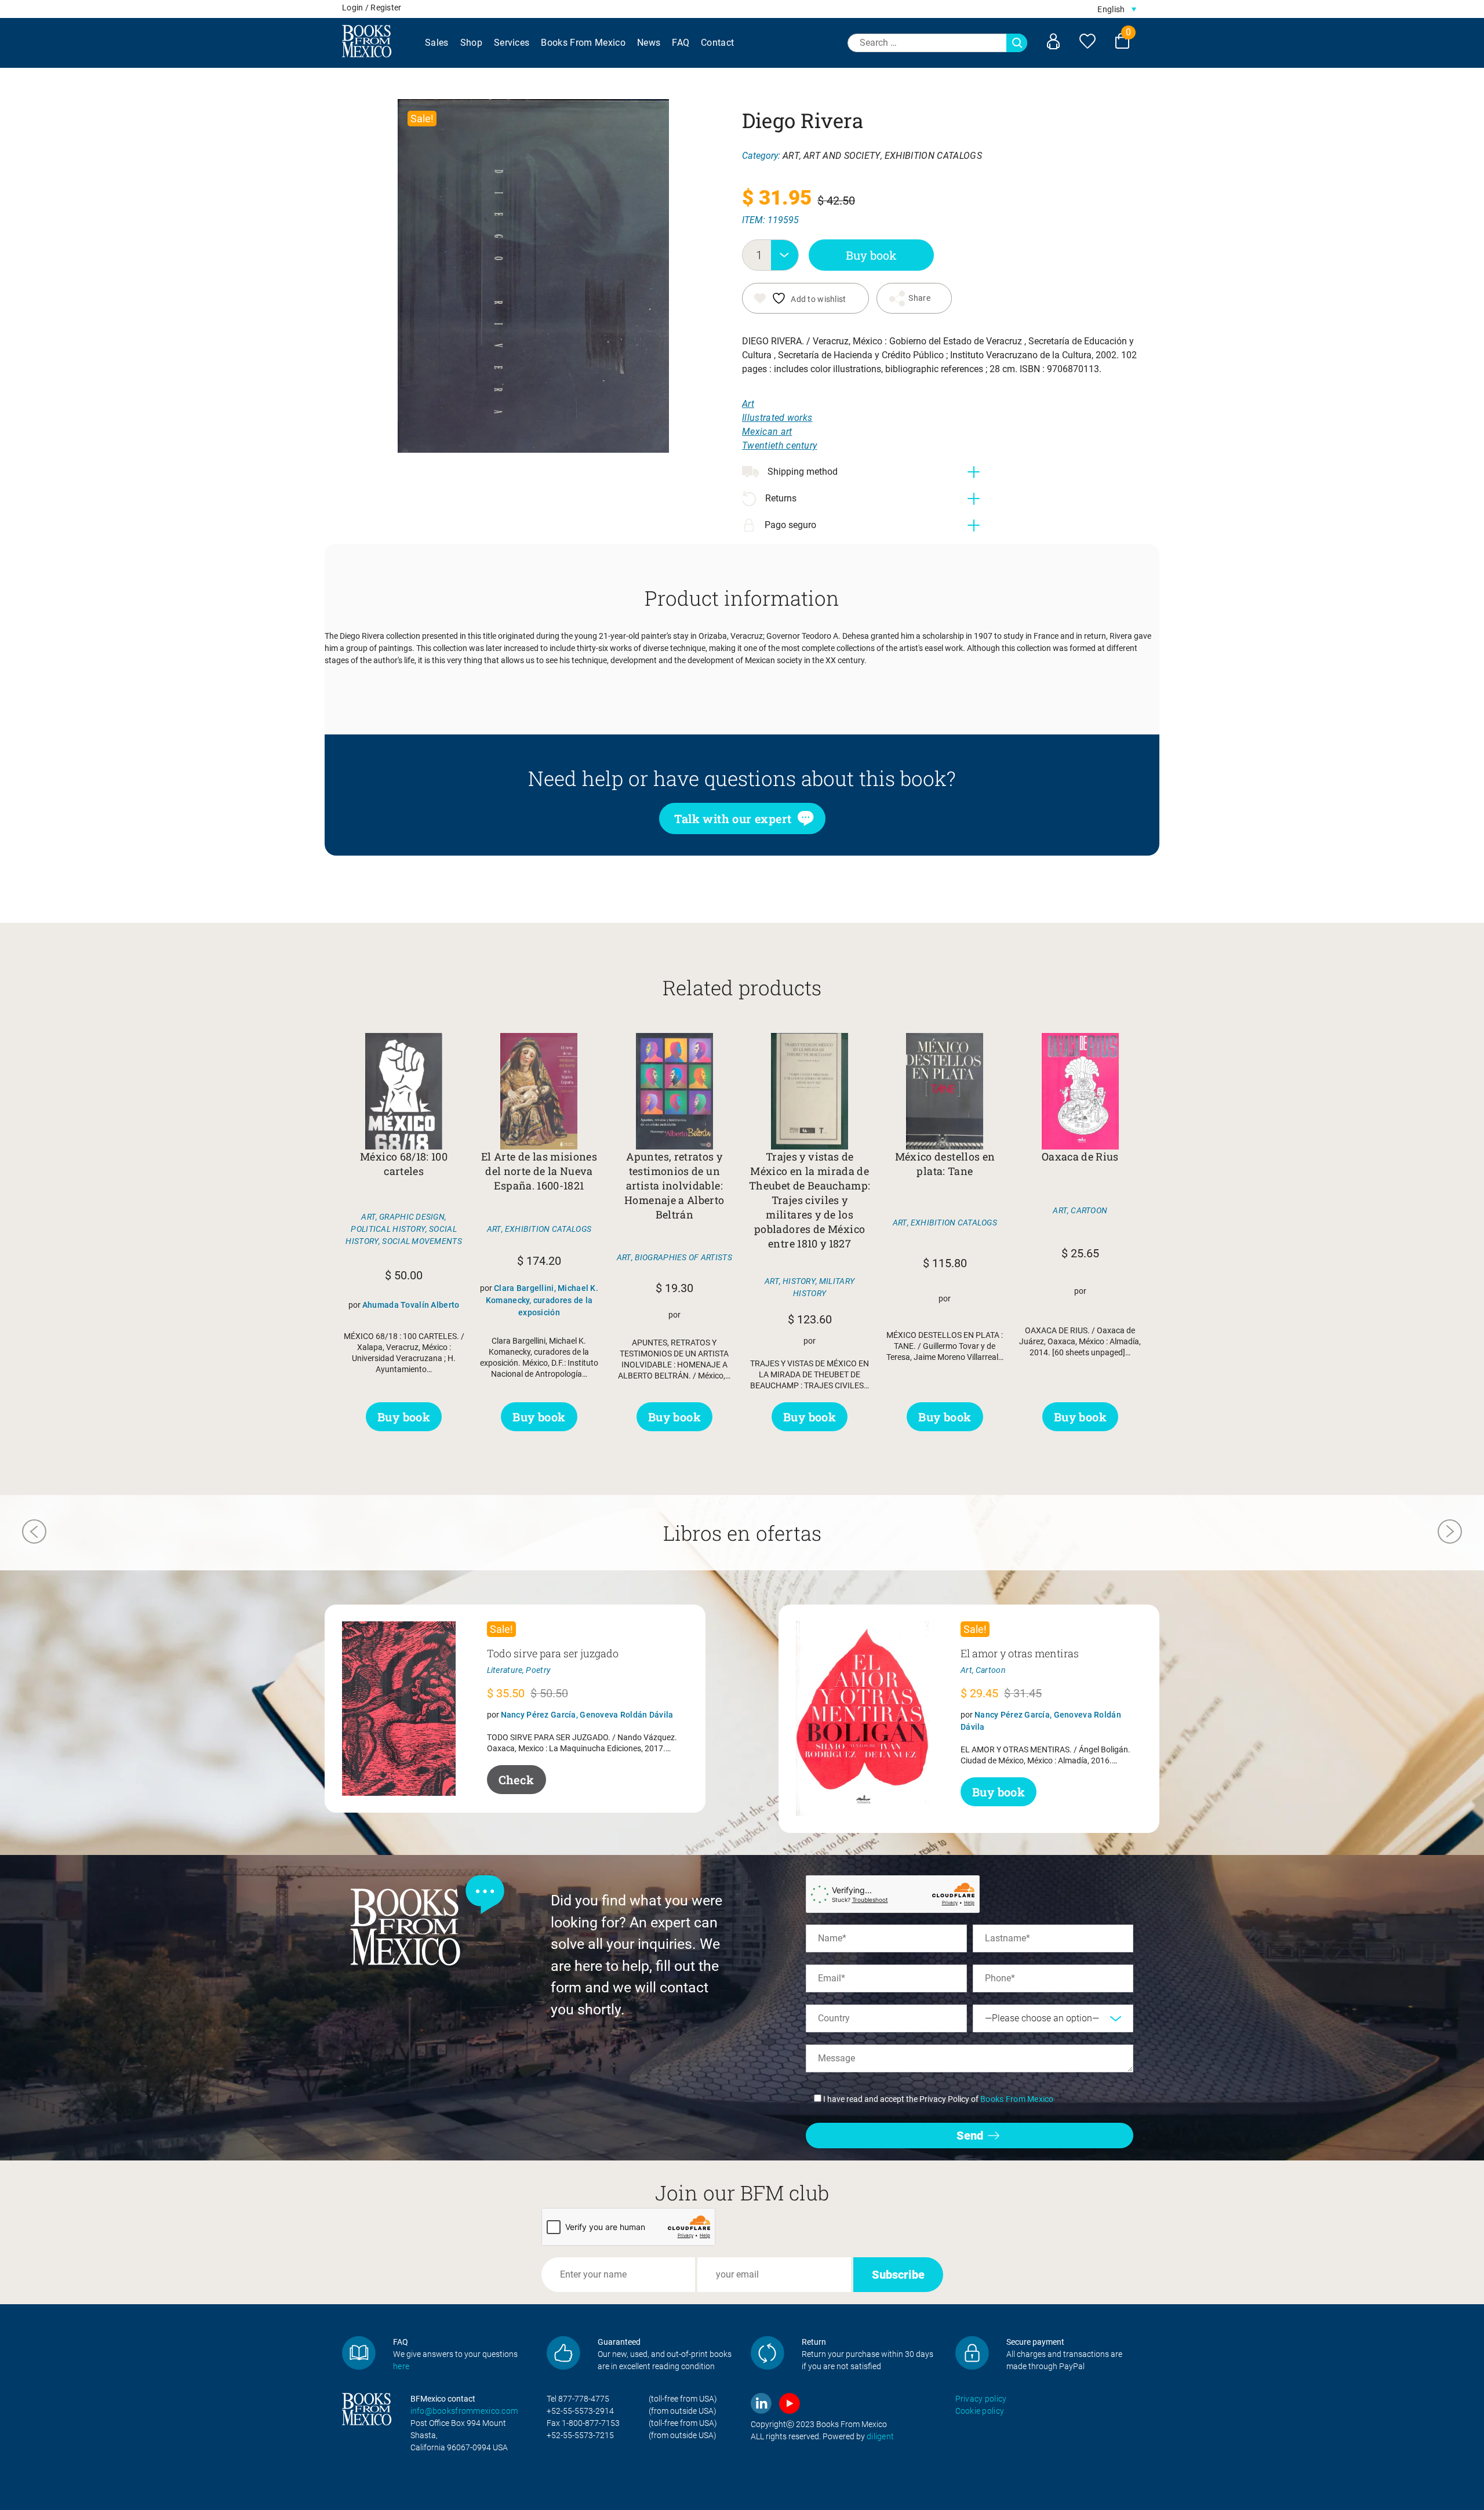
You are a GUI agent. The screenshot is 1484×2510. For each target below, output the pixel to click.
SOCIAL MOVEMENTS (422, 1241)
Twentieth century (779, 445)
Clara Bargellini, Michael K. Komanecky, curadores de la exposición (542, 1300)
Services (512, 43)
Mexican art (767, 432)
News (649, 43)
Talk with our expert (733, 819)
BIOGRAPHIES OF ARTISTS (683, 1257)
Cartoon (991, 1670)
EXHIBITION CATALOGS (933, 156)
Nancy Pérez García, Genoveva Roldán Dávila (587, 1715)
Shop (471, 43)
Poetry (538, 1670)
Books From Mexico (583, 43)
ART (791, 156)
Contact (717, 43)
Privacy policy (981, 2399)
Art (748, 404)
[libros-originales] (359, 2353)
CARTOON (1089, 1210)
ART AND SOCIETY (842, 156)
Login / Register (372, 8)
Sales (437, 43)
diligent (880, 2436)
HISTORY (799, 1281)
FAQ (681, 43)
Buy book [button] (404, 1417)
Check (517, 1780)
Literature (505, 1670)
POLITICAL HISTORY (388, 1229)
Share (919, 298)
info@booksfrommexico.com (464, 2411)
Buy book (871, 255)
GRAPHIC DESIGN (412, 1217)
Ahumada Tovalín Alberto (411, 1305)
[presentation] (34, 1533)
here (401, 2366)
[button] (1117, 9)
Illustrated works (777, 418)
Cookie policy (980, 2411)
